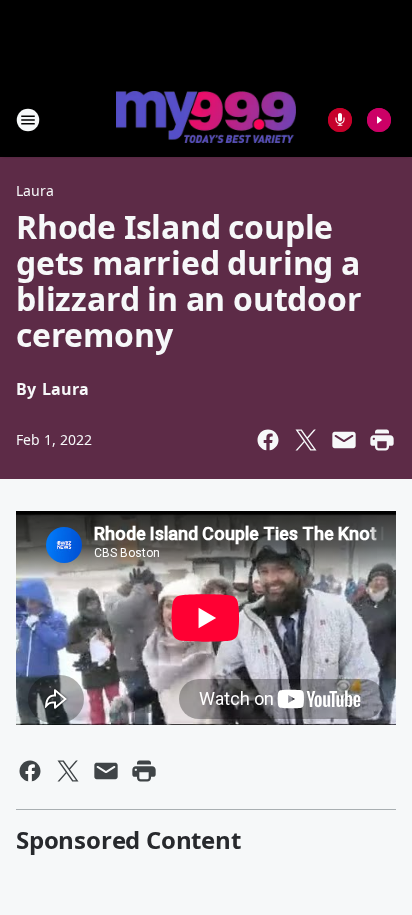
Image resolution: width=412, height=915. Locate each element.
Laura (35, 190)
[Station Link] (206, 119)
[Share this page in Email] (344, 440)
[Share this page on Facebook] (268, 440)
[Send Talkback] (340, 120)
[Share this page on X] (306, 440)
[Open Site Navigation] (28, 120)
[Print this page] (382, 440)
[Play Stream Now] (379, 120)
